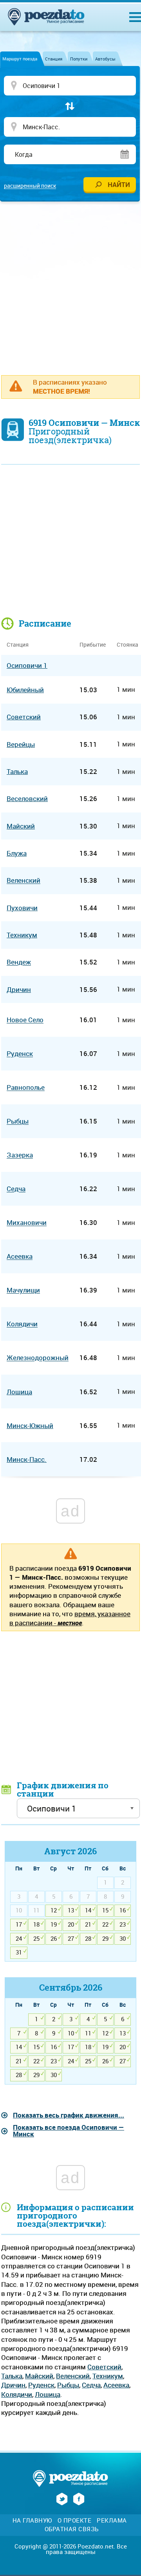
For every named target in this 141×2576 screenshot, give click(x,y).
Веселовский (27, 798)
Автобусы (105, 59)
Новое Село (25, 1020)
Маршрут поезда (20, 59)
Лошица (48, 2394)
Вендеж (19, 962)
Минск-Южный (30, 1426)
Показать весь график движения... (69, 2115)
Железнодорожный (38, 1358)
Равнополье (26, 1088)
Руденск (41, 2385)
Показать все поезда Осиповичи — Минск (69, 2130)
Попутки (79, 59)
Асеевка (116, 2385)
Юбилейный (25, 690)
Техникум (108, 2376)
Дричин (13, 2385)
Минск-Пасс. (27, 1459)
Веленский (73, 2376)
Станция (54, 59)
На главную (32, 2520)
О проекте (75, 2520)
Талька (12, 2376)
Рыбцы (68, 2385)
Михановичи (27, 1223)
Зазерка (20, 1155)
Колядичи (17, 2394)
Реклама (112, 2520)
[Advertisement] (70, 284)
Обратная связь (72, 2529)
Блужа (17, 853)
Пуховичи (22, 908)
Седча (91, 2385)
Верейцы (21, 744)
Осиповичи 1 (27, 665)
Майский (39, 2376)
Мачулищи (23, 1290)
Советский (104, 2367)
